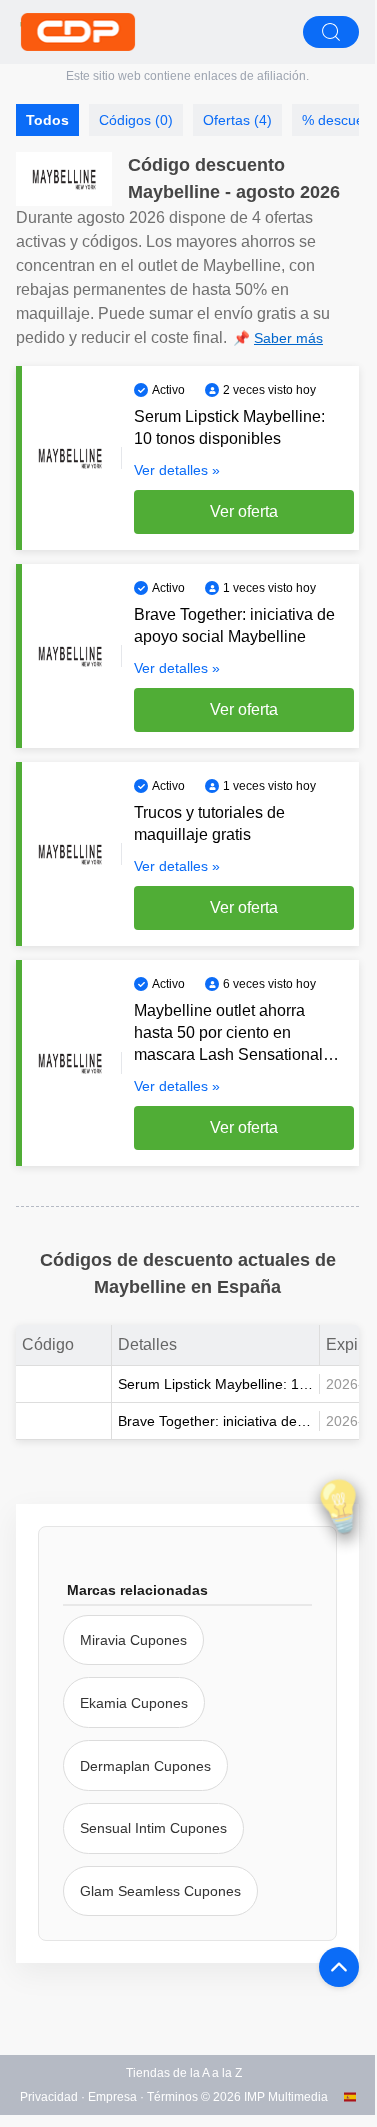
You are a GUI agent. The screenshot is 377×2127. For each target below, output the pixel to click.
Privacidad (49, 2097)
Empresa (112, 2097)
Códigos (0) (136, 120)
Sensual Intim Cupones (153, 1828)
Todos (47, 120)
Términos (172, 2097)
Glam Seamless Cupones (160, 1891)
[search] (331, 32)
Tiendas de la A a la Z (184, 2073)
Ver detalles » (177, 470)
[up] (339, 1967)
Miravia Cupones (133, 1640)
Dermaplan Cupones (145, 1766)
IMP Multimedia (286, 2097)
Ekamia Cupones (134, 1703)
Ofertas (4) (237, 120)
